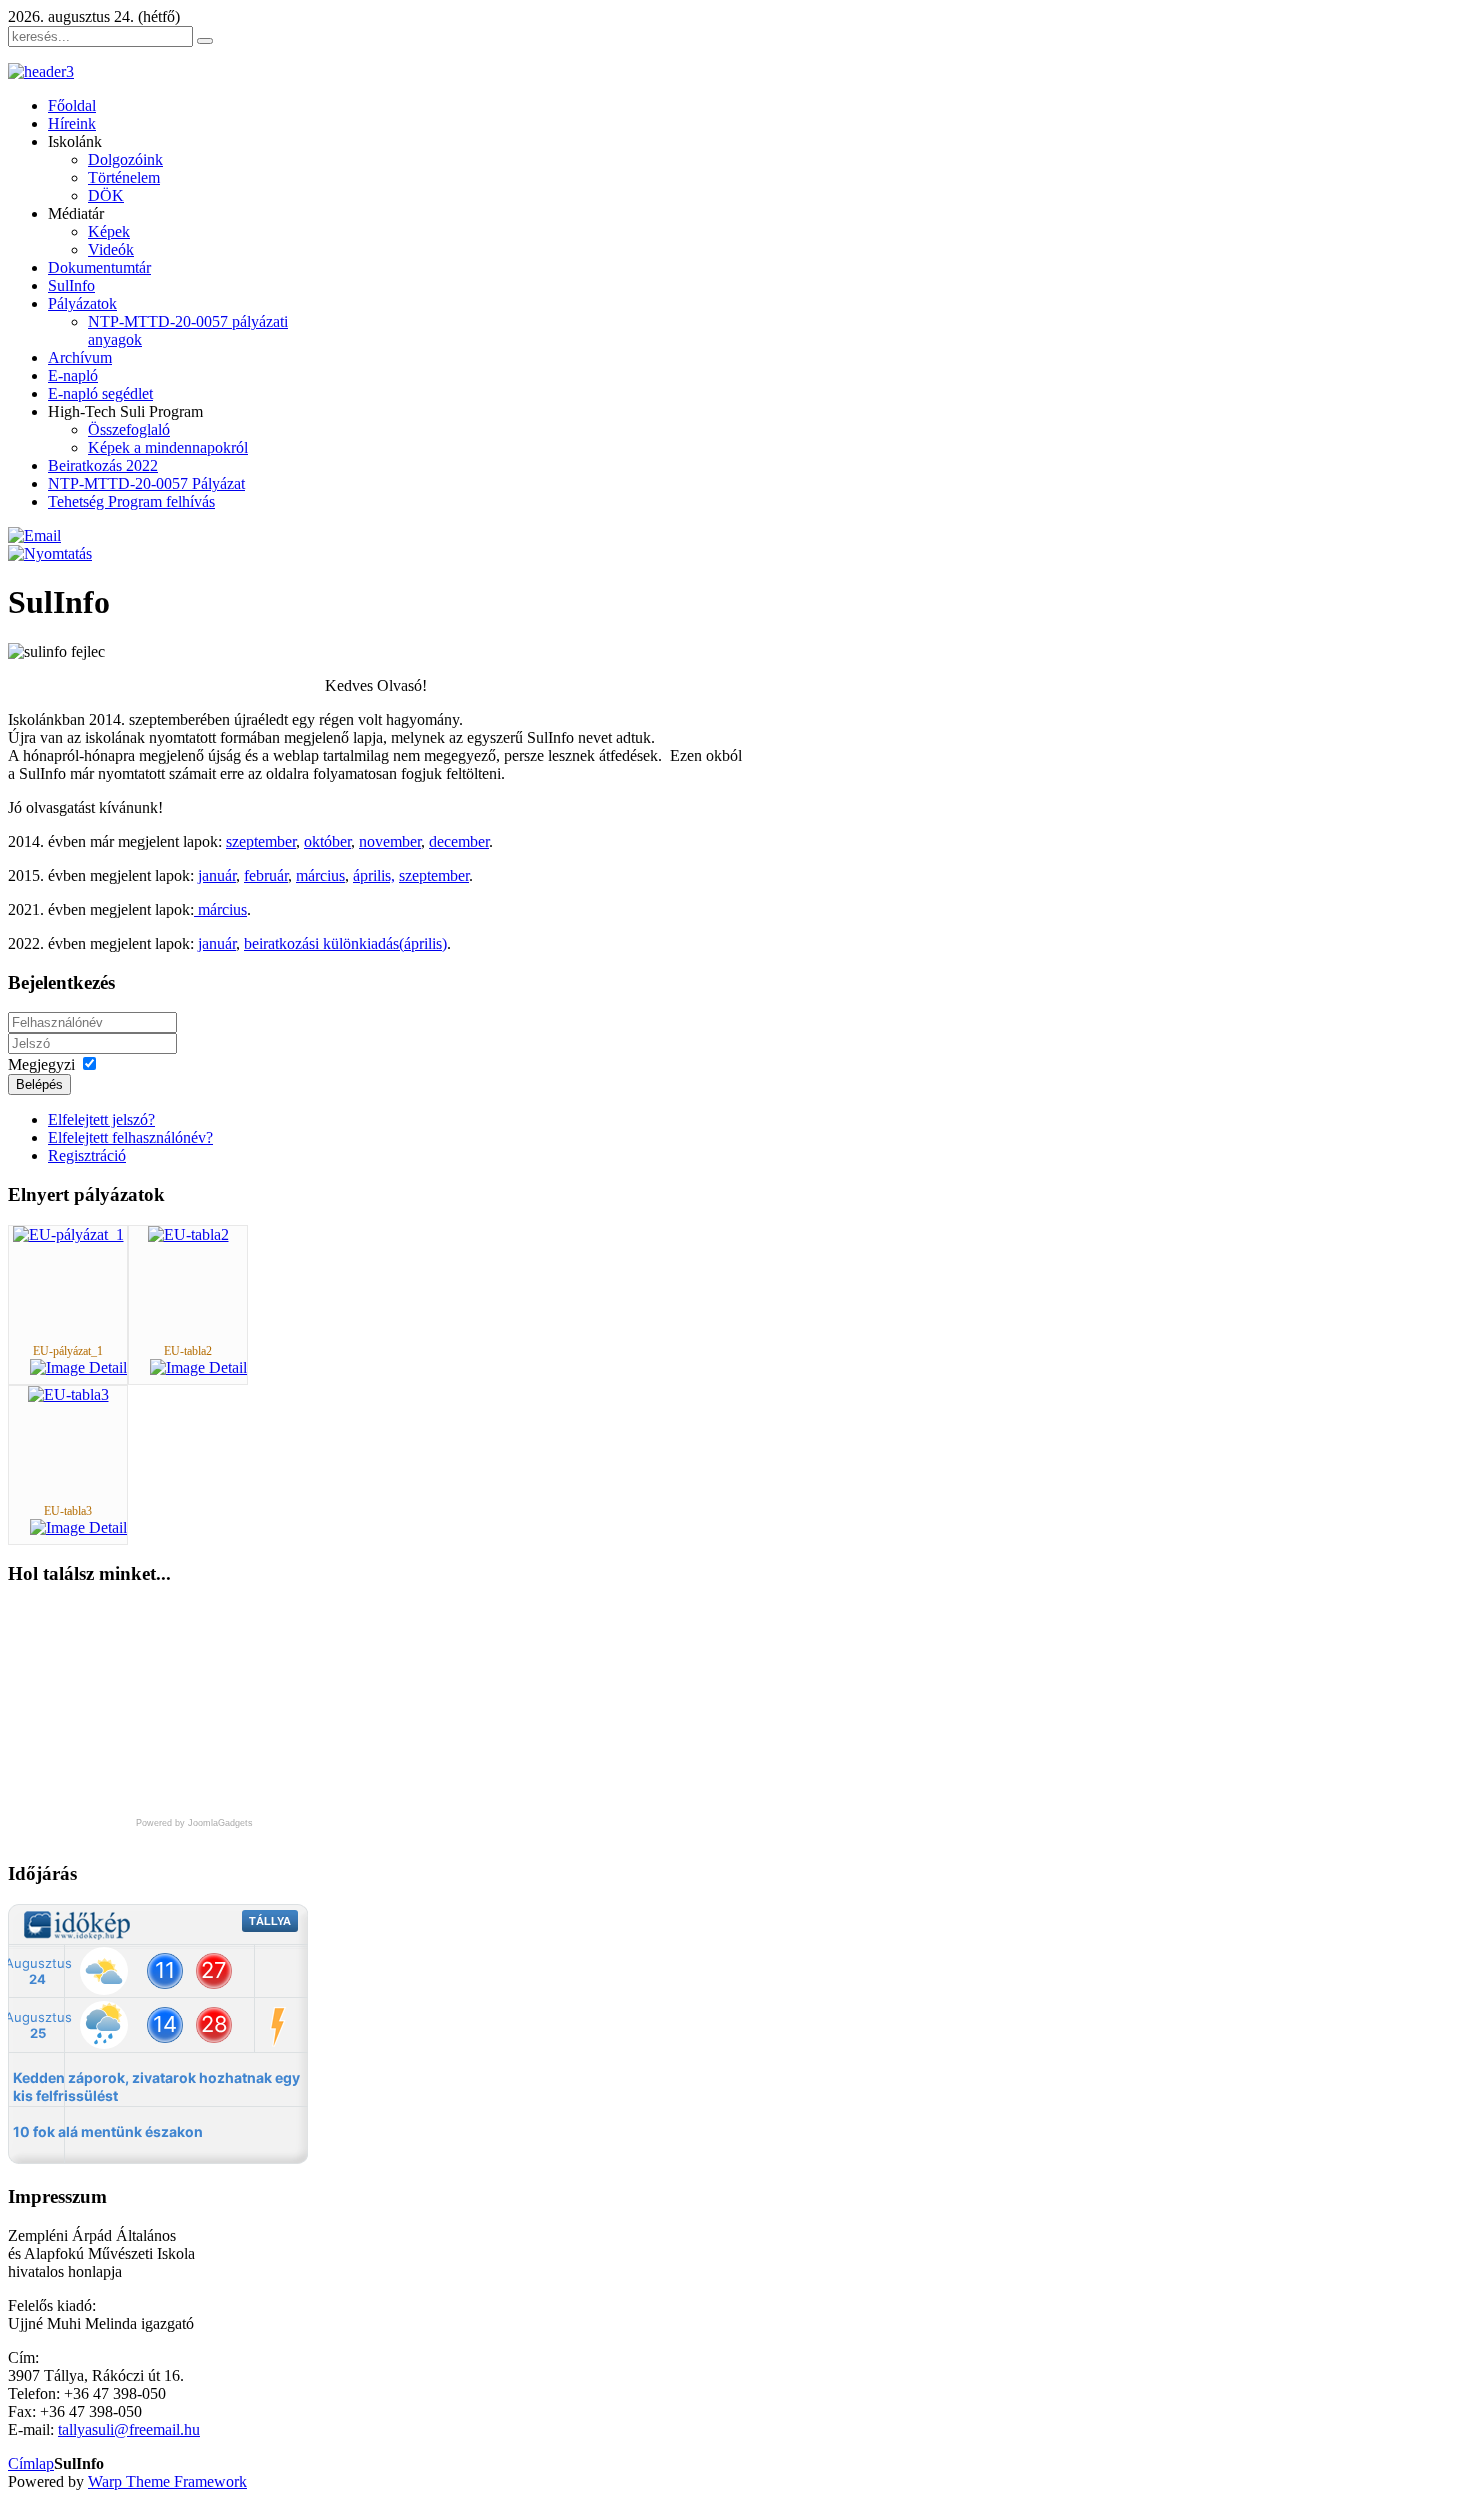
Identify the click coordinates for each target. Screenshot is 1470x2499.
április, (374, 875)
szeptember (261, 841)
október (327, 841)
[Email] (34, 535)
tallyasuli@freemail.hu (129, 2429)
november (390, 841)
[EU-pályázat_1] (68, 1234)
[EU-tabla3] (68, 1394)
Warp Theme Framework (167, 2481)
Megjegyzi (41, 1064)
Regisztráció (87, 1155)
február (266, 875)
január (217, 875)
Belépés (39, 1084)
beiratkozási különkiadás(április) (345, 943)
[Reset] (205, 41)
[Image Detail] (78, 1367)
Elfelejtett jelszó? (101, 1119)
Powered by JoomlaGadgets (194, 1823)
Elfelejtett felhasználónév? (130, 1137)
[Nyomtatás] (50, 553)
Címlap (31, 2463)
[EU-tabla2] (188, 1234)
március (320, 875)
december (459, 841)
